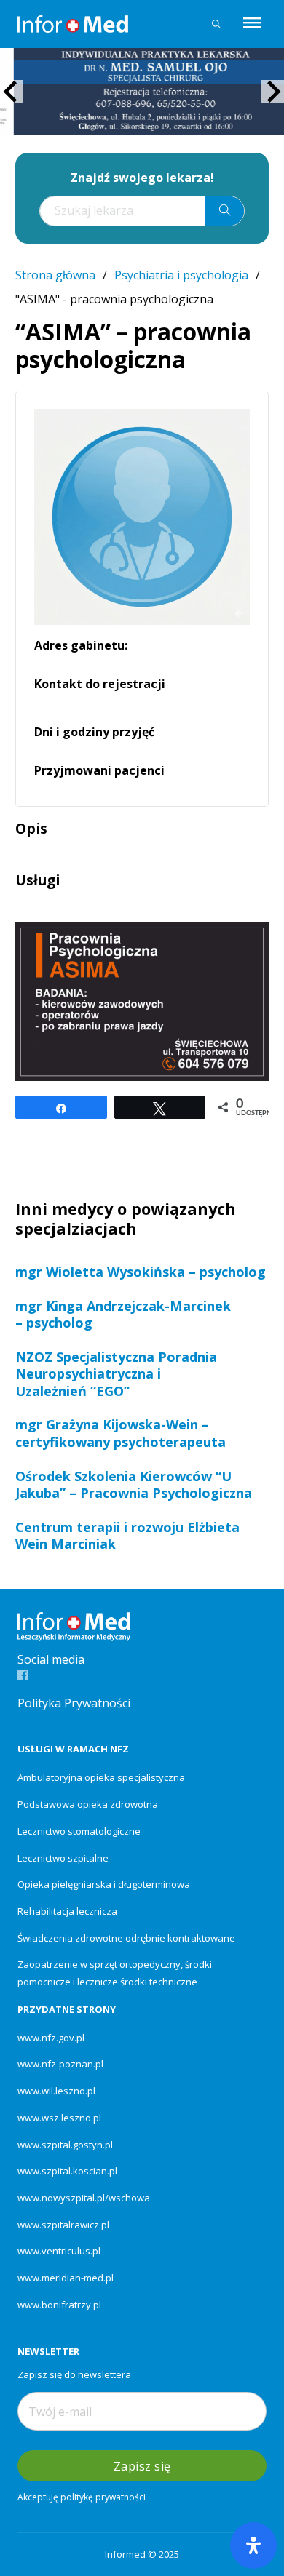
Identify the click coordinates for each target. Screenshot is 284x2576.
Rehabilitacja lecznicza (67, 1911)
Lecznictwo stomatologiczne (79, 1831)
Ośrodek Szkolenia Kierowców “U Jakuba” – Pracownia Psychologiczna (134, 1484)
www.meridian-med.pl (66, 2278)
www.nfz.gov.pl (51, 2038)
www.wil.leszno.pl (56, 2091)
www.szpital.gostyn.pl (65, 2145)
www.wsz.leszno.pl (59, 2118)
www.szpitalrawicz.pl (63, 2225)
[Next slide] (272, 92)
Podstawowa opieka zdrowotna (88, 1804)
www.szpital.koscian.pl (67, 2171)
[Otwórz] (252, 24)
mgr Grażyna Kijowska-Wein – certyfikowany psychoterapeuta (121, 1433)
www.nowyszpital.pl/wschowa (84, 2198)
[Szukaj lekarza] (216, 24)
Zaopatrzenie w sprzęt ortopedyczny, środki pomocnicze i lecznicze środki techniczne (115, 1973)
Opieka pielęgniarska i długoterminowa (104, 1884)
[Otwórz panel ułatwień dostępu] (253, 2545)
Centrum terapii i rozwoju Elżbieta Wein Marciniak (127, 1535)
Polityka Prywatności (74, 1703)
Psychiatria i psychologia (181, 275)
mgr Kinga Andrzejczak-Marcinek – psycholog (123, 1314)
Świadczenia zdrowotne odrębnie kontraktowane (126, 1938)
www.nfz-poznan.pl (60, 2064)
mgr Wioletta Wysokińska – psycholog (141, 1272)
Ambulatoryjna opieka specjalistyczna (101, 1777)
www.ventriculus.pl (59, 2251)
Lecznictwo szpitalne (63, 1858)
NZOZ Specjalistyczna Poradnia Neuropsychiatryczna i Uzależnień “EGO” (116, 1374)
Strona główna (55, 275)
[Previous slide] (12, 92)
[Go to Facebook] (23, 1676)
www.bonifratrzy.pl (59, 2305)
